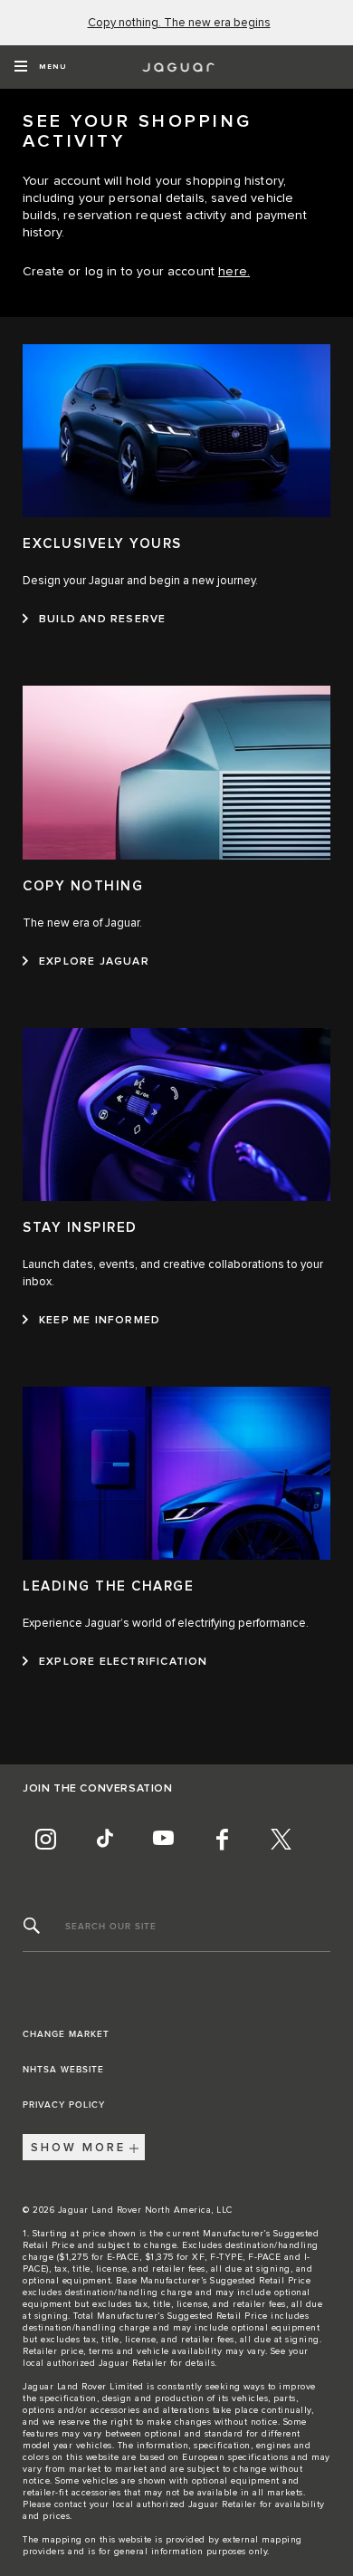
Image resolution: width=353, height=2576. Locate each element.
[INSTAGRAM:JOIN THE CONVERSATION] (45, 1839)
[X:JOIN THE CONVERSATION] (281, 1839)
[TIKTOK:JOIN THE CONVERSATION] (104, 1839)
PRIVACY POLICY (64, 2105)
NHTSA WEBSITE (63, 2070)
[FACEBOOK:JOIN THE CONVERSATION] (222, 1839)
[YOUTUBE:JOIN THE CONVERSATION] (163, 1839)
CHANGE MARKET (66, 2034)
